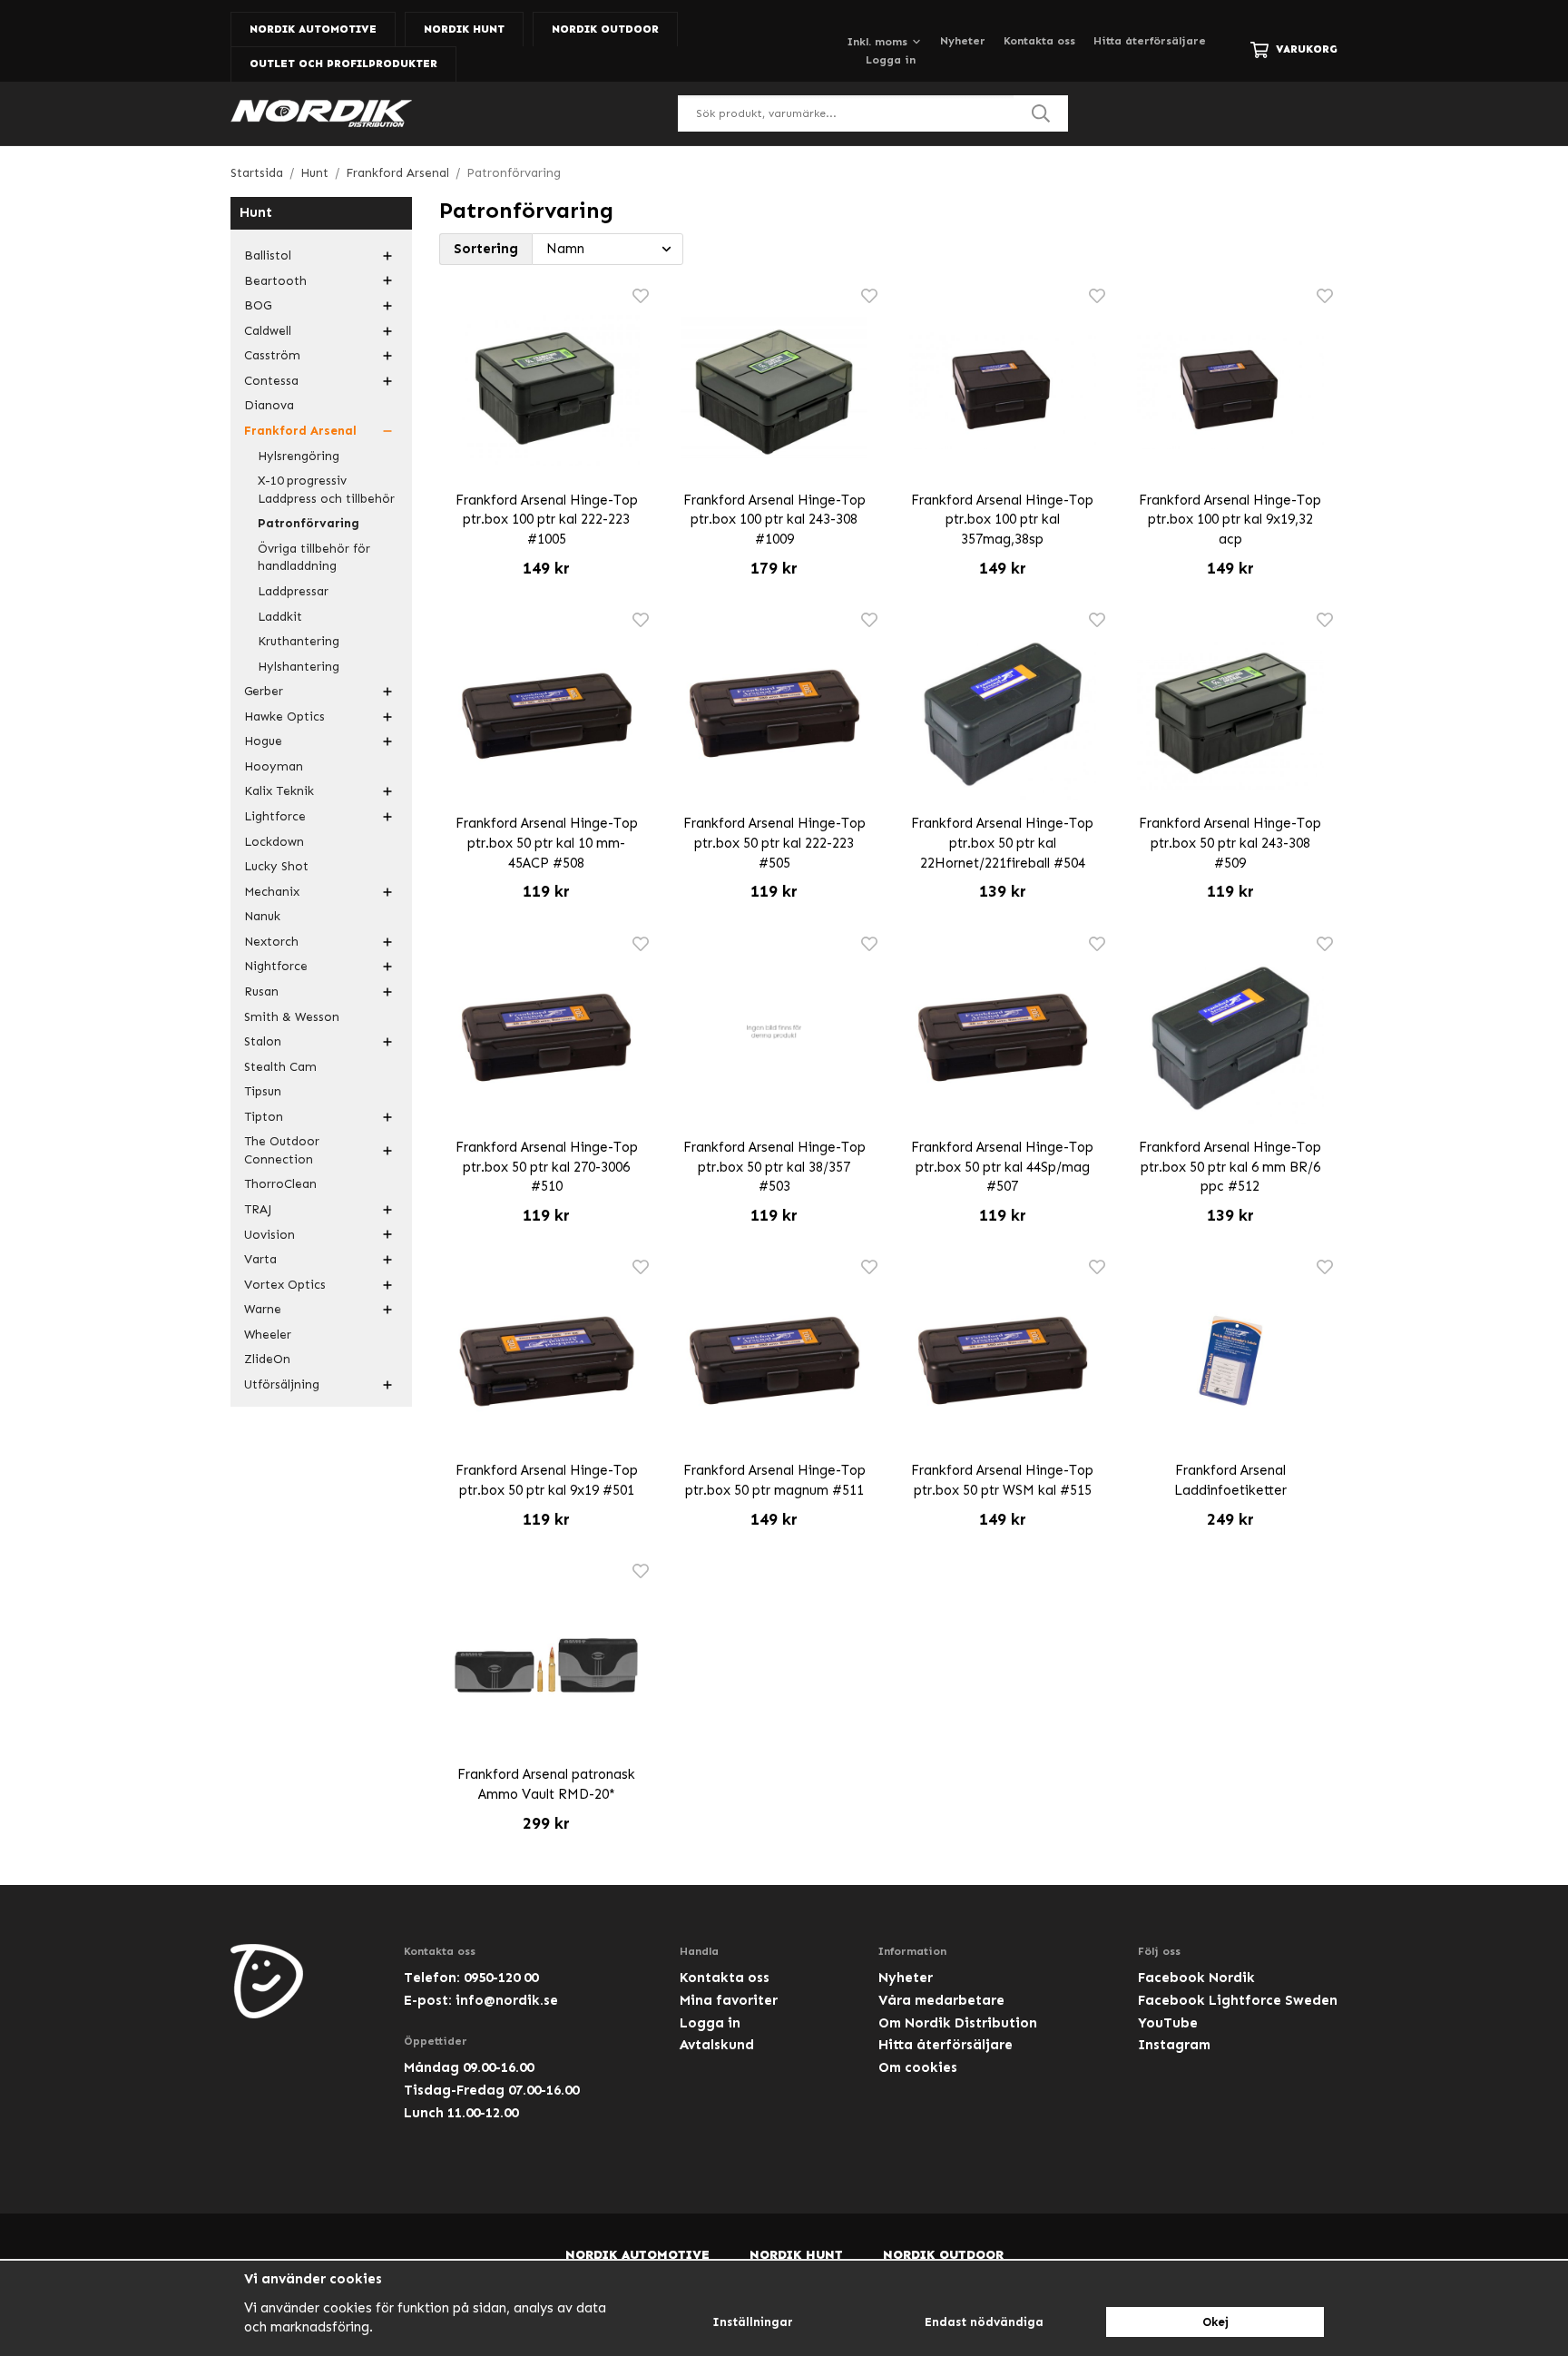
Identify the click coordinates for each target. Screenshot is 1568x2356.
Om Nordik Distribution (958, 2023)
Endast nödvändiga (984, 2322)
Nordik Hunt (464, 29)
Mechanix (272, 892)
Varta (260, 1259)
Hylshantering (299, 667)
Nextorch (271, 942)
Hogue (263, 741)
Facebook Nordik (1196, 1978)
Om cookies (918, 2067)
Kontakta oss (1039, 41)
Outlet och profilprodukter (343, 64)
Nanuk (262, 916)
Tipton (264, 1117)
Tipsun (263, 1091)
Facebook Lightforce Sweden (1238, 2000)
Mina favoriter (729, 2000)
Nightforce (276, 966)
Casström (272, 355)
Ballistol (268, 255)
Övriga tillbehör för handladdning (314, 558)
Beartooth (275, 281)
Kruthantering (299, 641)
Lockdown (274, 842)
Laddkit (280, 617)
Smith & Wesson (292, 1017)
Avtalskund (717, 2045)
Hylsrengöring (299, 456)
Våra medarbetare (941, 2000)
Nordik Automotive (313, 29)
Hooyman (274, 766)
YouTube (1168, 2023)
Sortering (486, 249)
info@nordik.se (507, 2000)
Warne (263, 1309)
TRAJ (258, 1209)
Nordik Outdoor (605, 29)
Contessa (271, 381)
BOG (258, 305)
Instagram (1174, 2045)
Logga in (891, 60)
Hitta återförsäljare (1150, 41)
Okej (1215, 2322)
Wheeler (268, 1335)
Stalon (263, 1041)
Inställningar (753, 2322)
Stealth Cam (280, 1067)
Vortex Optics (285, 1285)
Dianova (269, 405)
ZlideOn (267, 1359)
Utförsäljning (282, 1384)
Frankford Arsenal (300, 431)
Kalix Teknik (279, 791)
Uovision (269, 1235)
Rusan (261, 991)
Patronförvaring (309, 523)
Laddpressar (293, 591)
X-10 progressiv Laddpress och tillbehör (326, 490)
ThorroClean (280, 1184)
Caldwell (268, 331)
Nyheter (963, 41)
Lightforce (275, 816)
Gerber (264, 691)
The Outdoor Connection (282, 1150)
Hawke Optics (284, 717)
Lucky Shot (276, 866)
